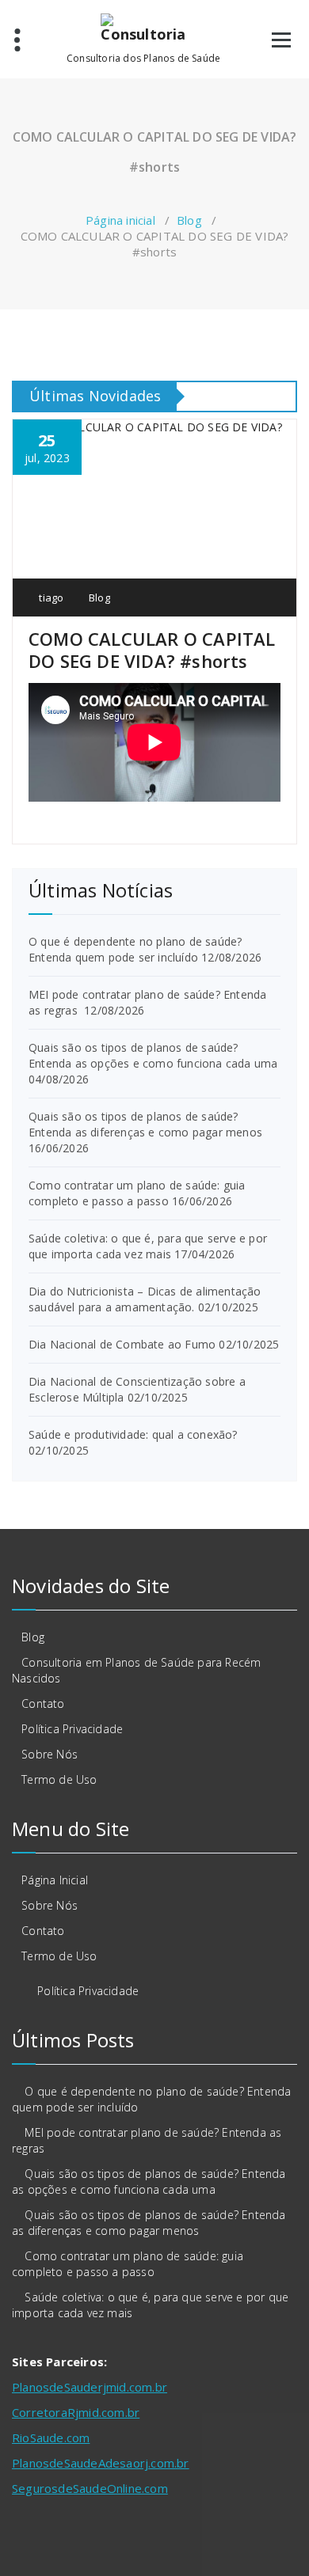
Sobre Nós (50, 1754)
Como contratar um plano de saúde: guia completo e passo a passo (137, 1193)
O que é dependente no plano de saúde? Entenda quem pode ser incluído (135, 949)
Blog (189, 220)
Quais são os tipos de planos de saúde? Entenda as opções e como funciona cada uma (153, 1055)
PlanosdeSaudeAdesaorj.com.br (101, 2463)
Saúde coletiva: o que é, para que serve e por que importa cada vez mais (148, 1246)
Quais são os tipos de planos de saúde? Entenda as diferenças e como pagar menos (145, 1124)
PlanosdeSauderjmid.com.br (90, 2387)
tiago (50, 598)
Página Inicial (55, 1880)
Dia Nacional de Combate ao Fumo (122, 1344)
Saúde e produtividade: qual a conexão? (133, 1434)
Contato (43, 1703)
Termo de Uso (59, 1779)
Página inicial (120, 220)
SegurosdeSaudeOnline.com (90, 2488)
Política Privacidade (72, 1729)
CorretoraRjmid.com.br (76, 2412)
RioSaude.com (51, 2438)
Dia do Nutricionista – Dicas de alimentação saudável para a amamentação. (145, 1299)
